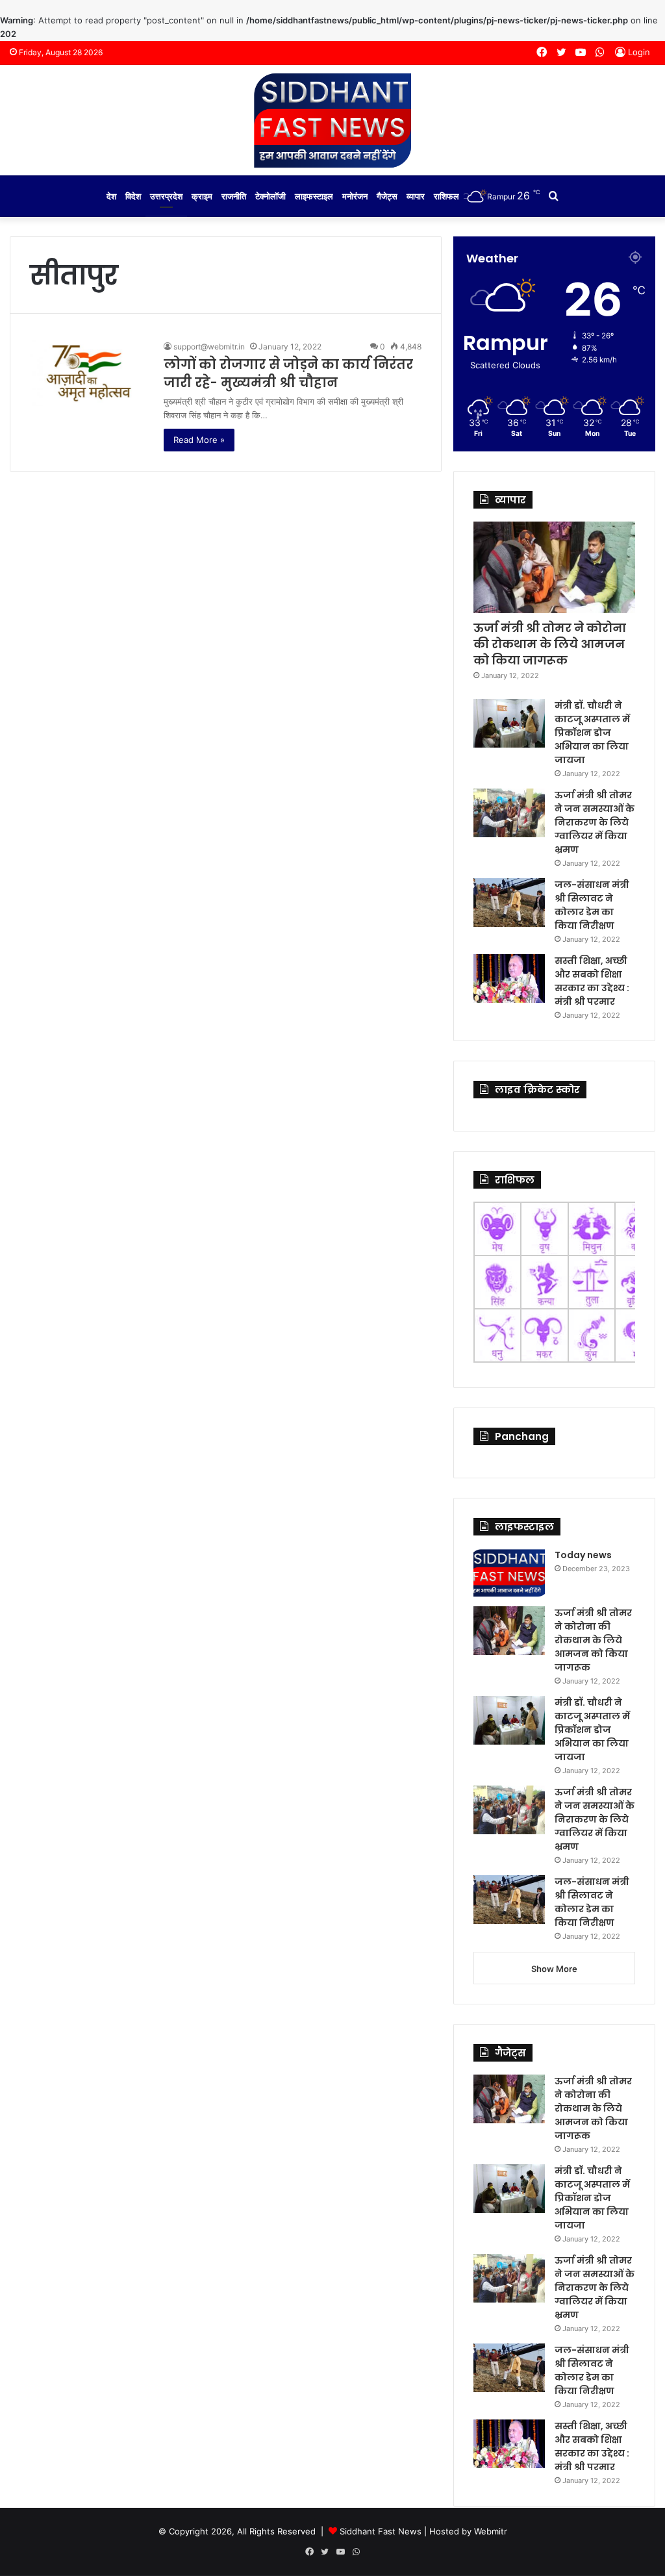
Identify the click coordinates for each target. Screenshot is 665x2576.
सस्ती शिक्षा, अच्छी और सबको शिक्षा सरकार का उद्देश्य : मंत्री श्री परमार (592, 981)
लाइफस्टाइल (314, 196)
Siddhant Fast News (381, 2531)
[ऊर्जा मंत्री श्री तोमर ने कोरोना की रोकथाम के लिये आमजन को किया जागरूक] (554, 567)
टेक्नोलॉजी (270, 196)
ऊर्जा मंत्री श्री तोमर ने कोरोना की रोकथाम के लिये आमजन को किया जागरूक (550, 644)
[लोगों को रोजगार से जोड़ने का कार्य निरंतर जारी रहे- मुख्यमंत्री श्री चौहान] (89, 373)
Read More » (199, 440)
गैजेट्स (387, 196)
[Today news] (509, 1573)
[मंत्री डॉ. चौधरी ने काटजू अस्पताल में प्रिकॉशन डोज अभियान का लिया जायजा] (509, 723)
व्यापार (416, 196)
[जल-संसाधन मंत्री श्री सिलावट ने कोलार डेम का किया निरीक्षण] (509, 903)
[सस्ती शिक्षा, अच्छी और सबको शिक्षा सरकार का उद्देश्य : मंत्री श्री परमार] (509, 979)
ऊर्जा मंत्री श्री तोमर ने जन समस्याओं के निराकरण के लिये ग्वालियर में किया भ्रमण (595, 822)
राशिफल (446, 196)
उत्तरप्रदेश (166, 196)
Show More (554, 1969)
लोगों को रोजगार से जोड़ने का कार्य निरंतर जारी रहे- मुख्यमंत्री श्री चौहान (288, 373)
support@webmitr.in (209, 347)
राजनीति (234, 196)
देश (111, 196)
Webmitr (491, 2531)
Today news (583, 1555)
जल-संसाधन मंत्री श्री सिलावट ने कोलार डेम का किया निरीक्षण (592, 905)
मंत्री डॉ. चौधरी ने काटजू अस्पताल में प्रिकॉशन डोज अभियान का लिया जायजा (592, 733)
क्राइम (202, 196)
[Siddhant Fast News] (332, 120)
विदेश (133, 196)
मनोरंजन (355, 196)
